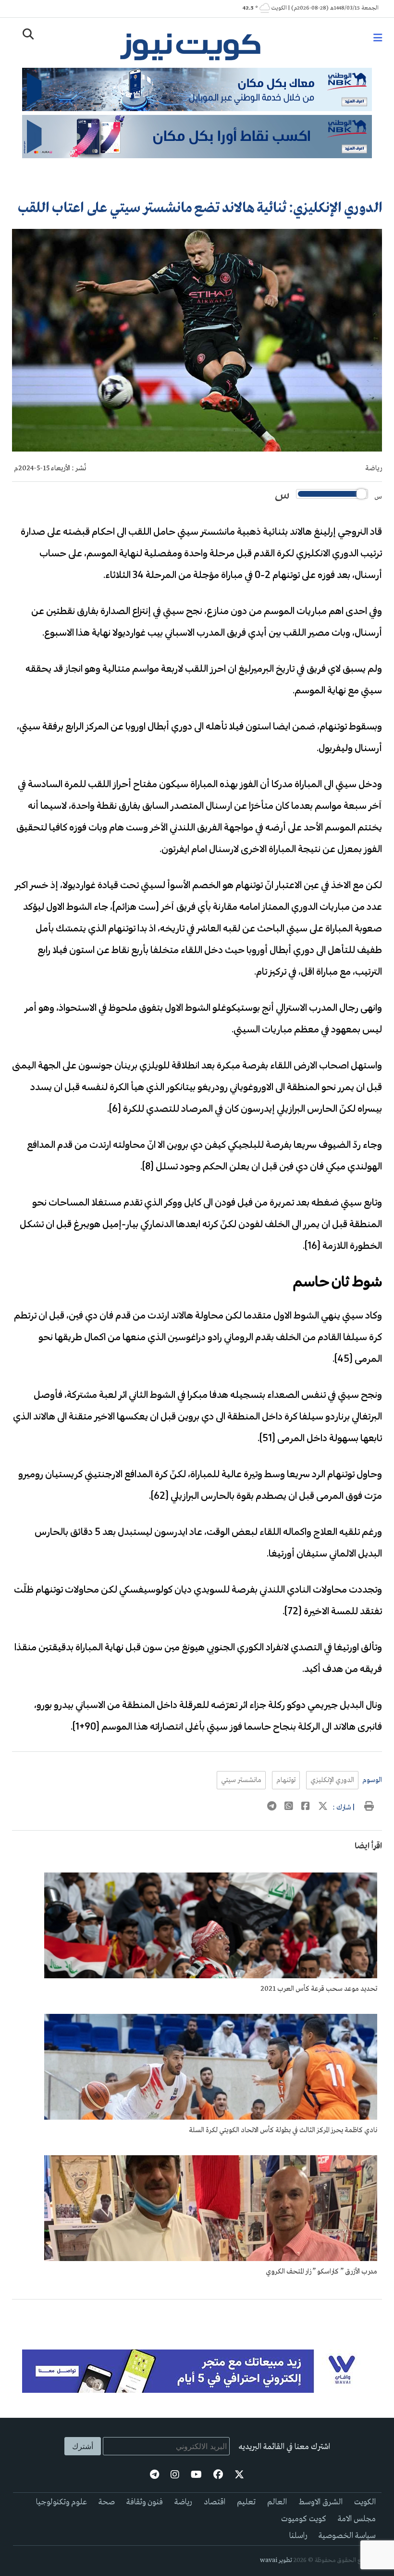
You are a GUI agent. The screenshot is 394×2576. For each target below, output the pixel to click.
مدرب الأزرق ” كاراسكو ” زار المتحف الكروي (321, 2272)
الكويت (365, 2502)
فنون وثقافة (145, 2502)
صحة (107, 2502)
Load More (197, 2315)
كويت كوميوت (304, 2519)
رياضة (374, 468)
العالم (277, 2502)
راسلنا (298, 2536)
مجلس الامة (357, 2519)
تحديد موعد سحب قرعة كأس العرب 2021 (319, 1989)
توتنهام (286, 1780)
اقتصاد (215, 2502)
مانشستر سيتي (241, 1780)
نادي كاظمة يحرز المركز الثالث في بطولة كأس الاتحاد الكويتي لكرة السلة (283, 2130)
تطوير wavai (276, 2560)
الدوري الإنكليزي (332, 1780)
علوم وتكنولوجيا (62, 2502)
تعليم (246, 2502)
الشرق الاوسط (320, 2502)
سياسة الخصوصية (347, 2536)
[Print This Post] (369, 1808)
